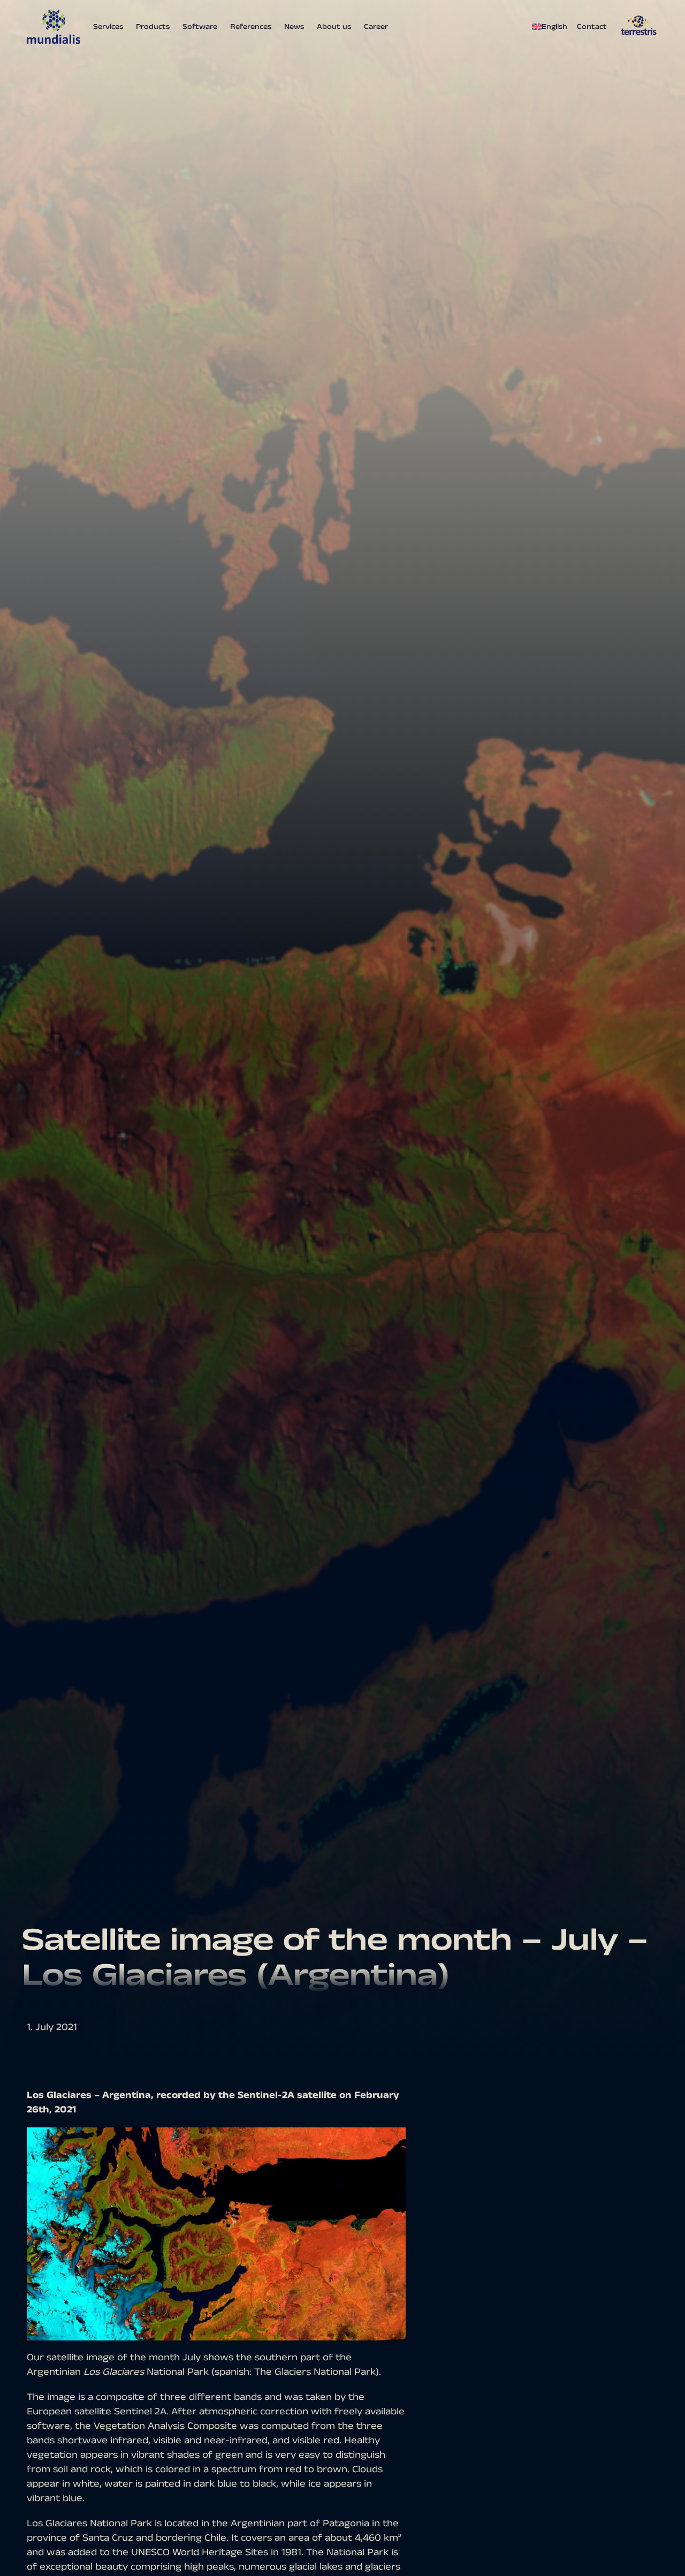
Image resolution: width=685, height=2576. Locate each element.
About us (334, 27)
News (294, 27)
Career (376, 27)
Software (200, 27)
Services (108, 27)
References (251, 27)
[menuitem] (552, 27)
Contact (592, 27)
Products (153, 27)
